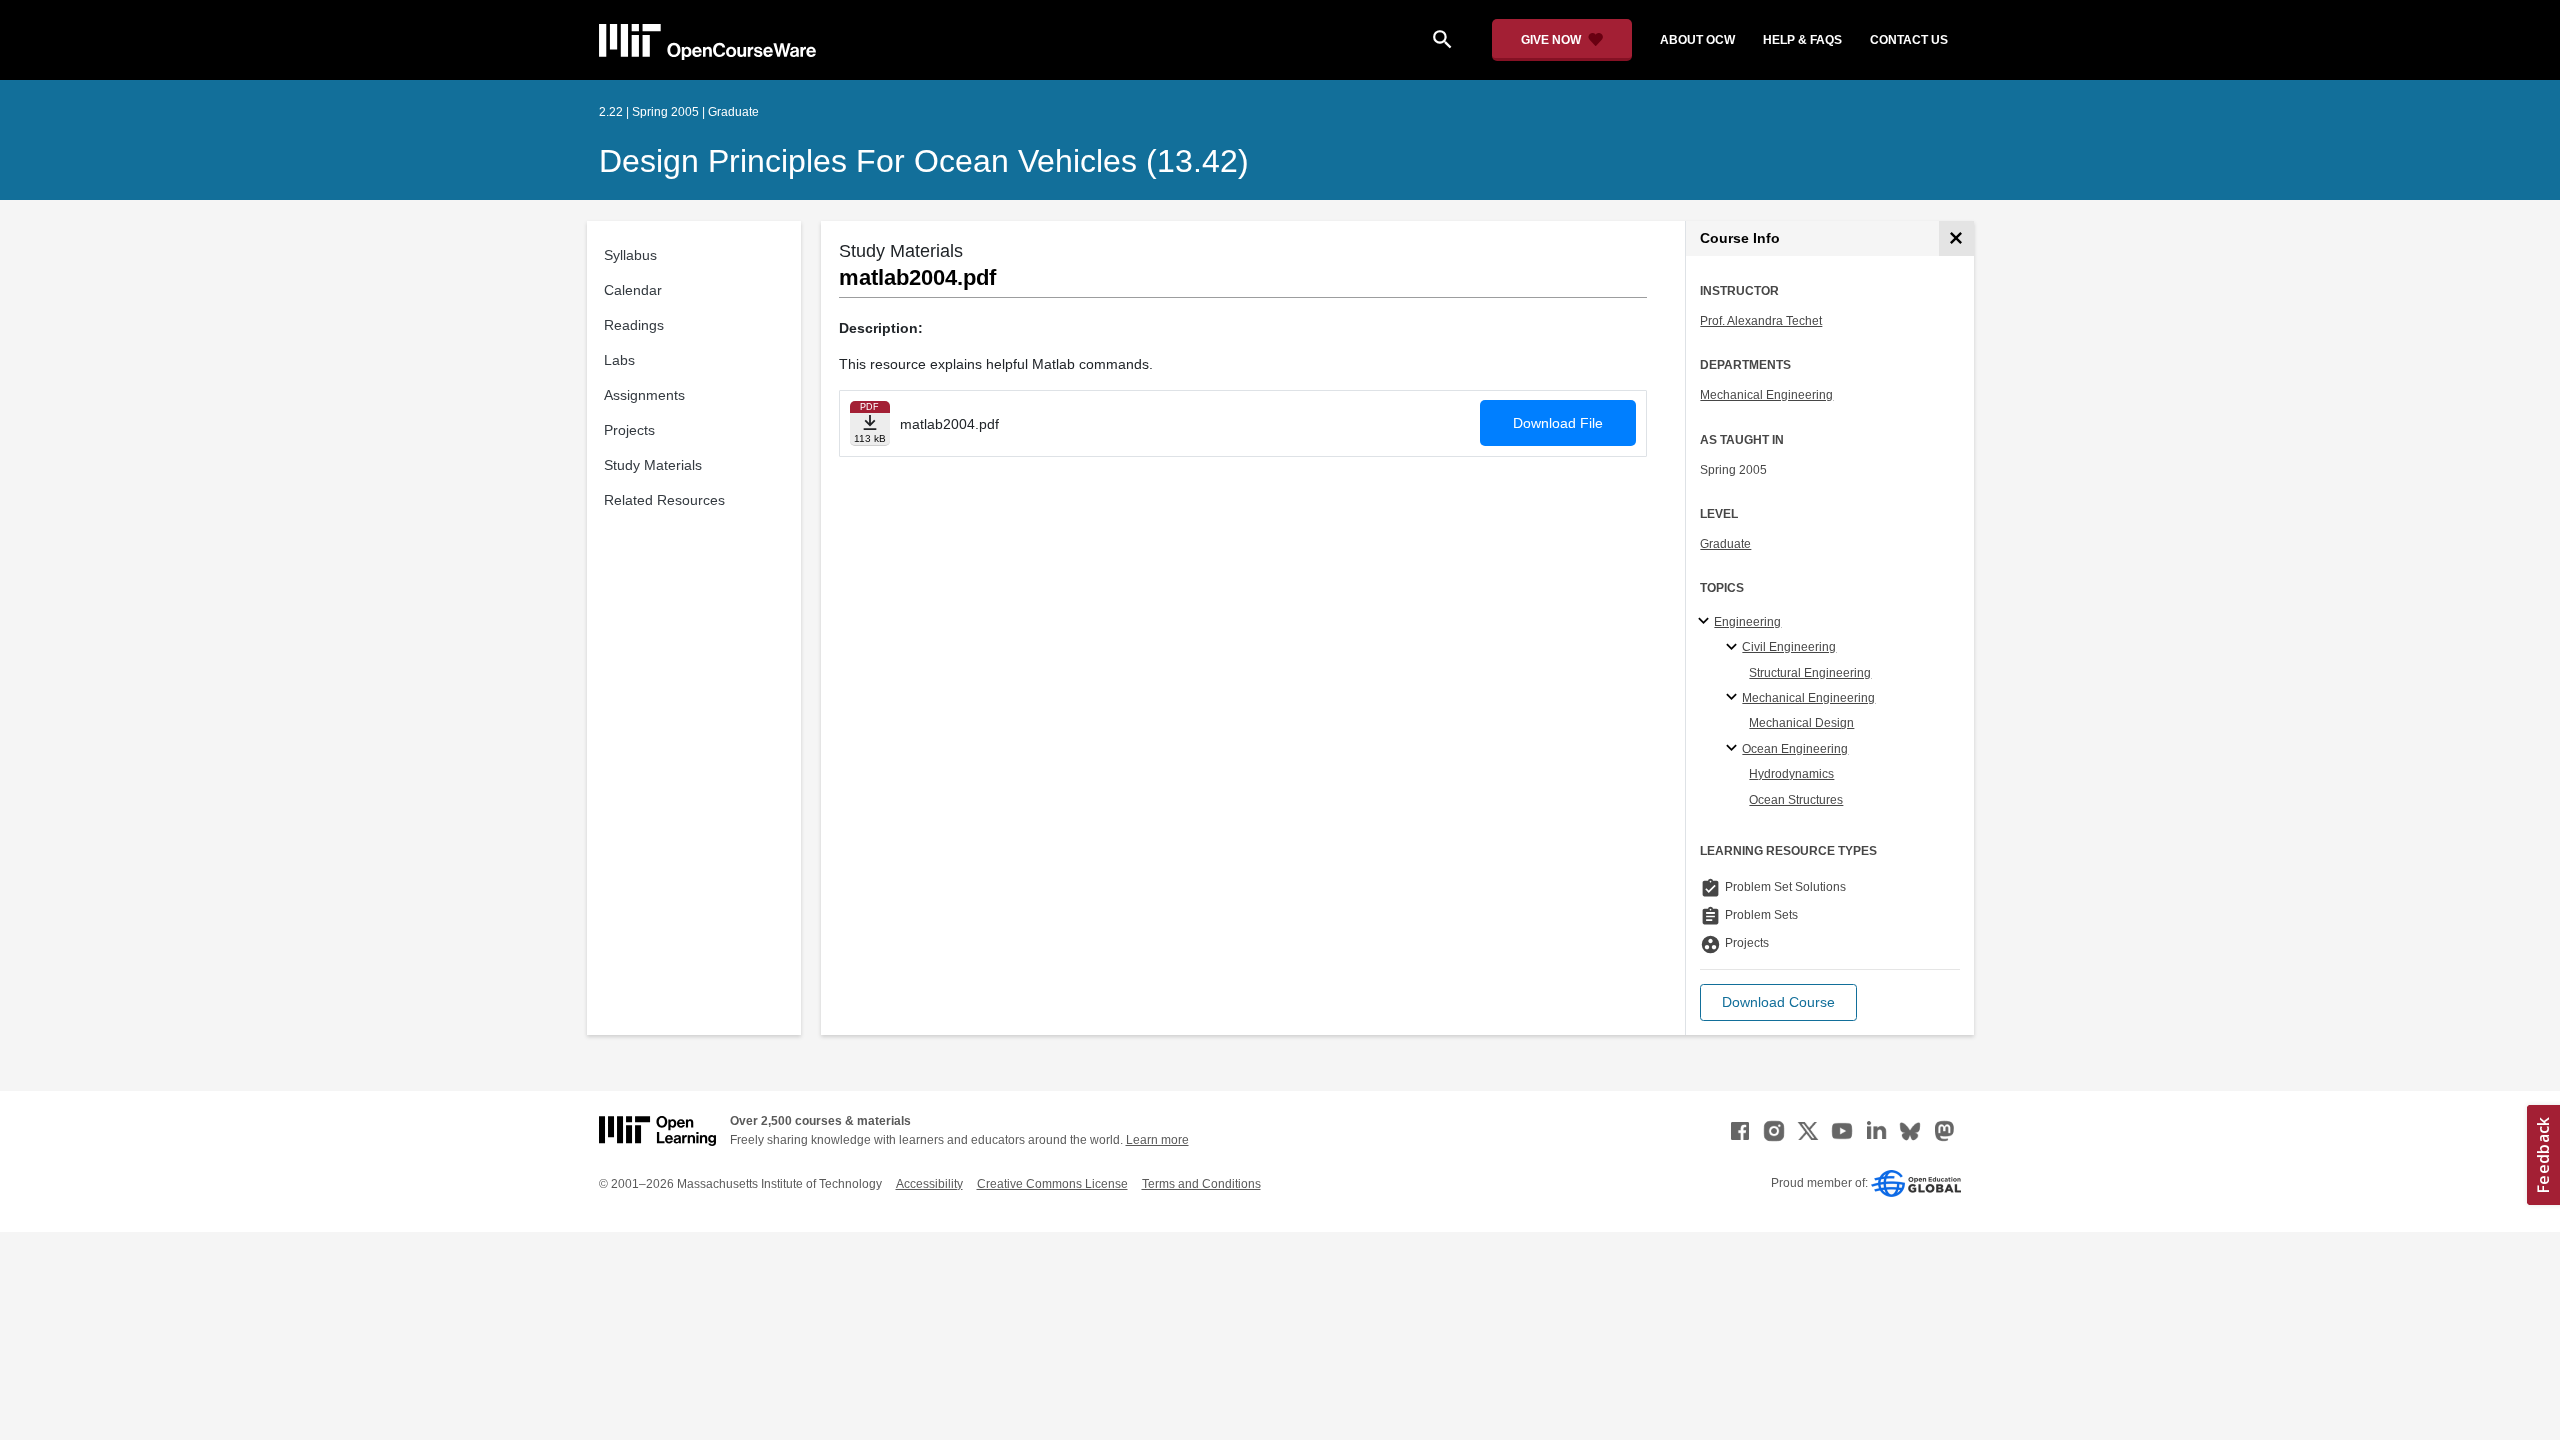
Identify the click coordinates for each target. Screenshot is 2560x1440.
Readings (634, 325)
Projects (629, 430)
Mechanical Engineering (1766, 395)
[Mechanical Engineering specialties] (1734, 698)
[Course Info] (1956, 238)
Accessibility (929, 1184)
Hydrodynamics (1791, 774)
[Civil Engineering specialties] (1734, 648)
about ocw (1697, 40)
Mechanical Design (1801, 723)
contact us (1909, 40)
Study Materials (653, 465)
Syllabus (630, 255)
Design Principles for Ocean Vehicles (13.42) (924, 161)
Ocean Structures (1796, 800)
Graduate (1725, 544)
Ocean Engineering (1795, 749)
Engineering (1747, 622)
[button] (1778, 1002)
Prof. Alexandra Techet (1761, 321)
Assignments (644, 395)
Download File (1558, 423)
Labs (619, 360)
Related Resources (664, 500)
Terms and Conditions (1201, 1184)
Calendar (633, 290)
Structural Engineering (1810, 673)
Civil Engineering (1789, 647)
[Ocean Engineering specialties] (1734, 749)
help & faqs (1802, 40)
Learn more (1157, 1140)
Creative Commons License (1052, 1184)
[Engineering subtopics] (1706, 622)
